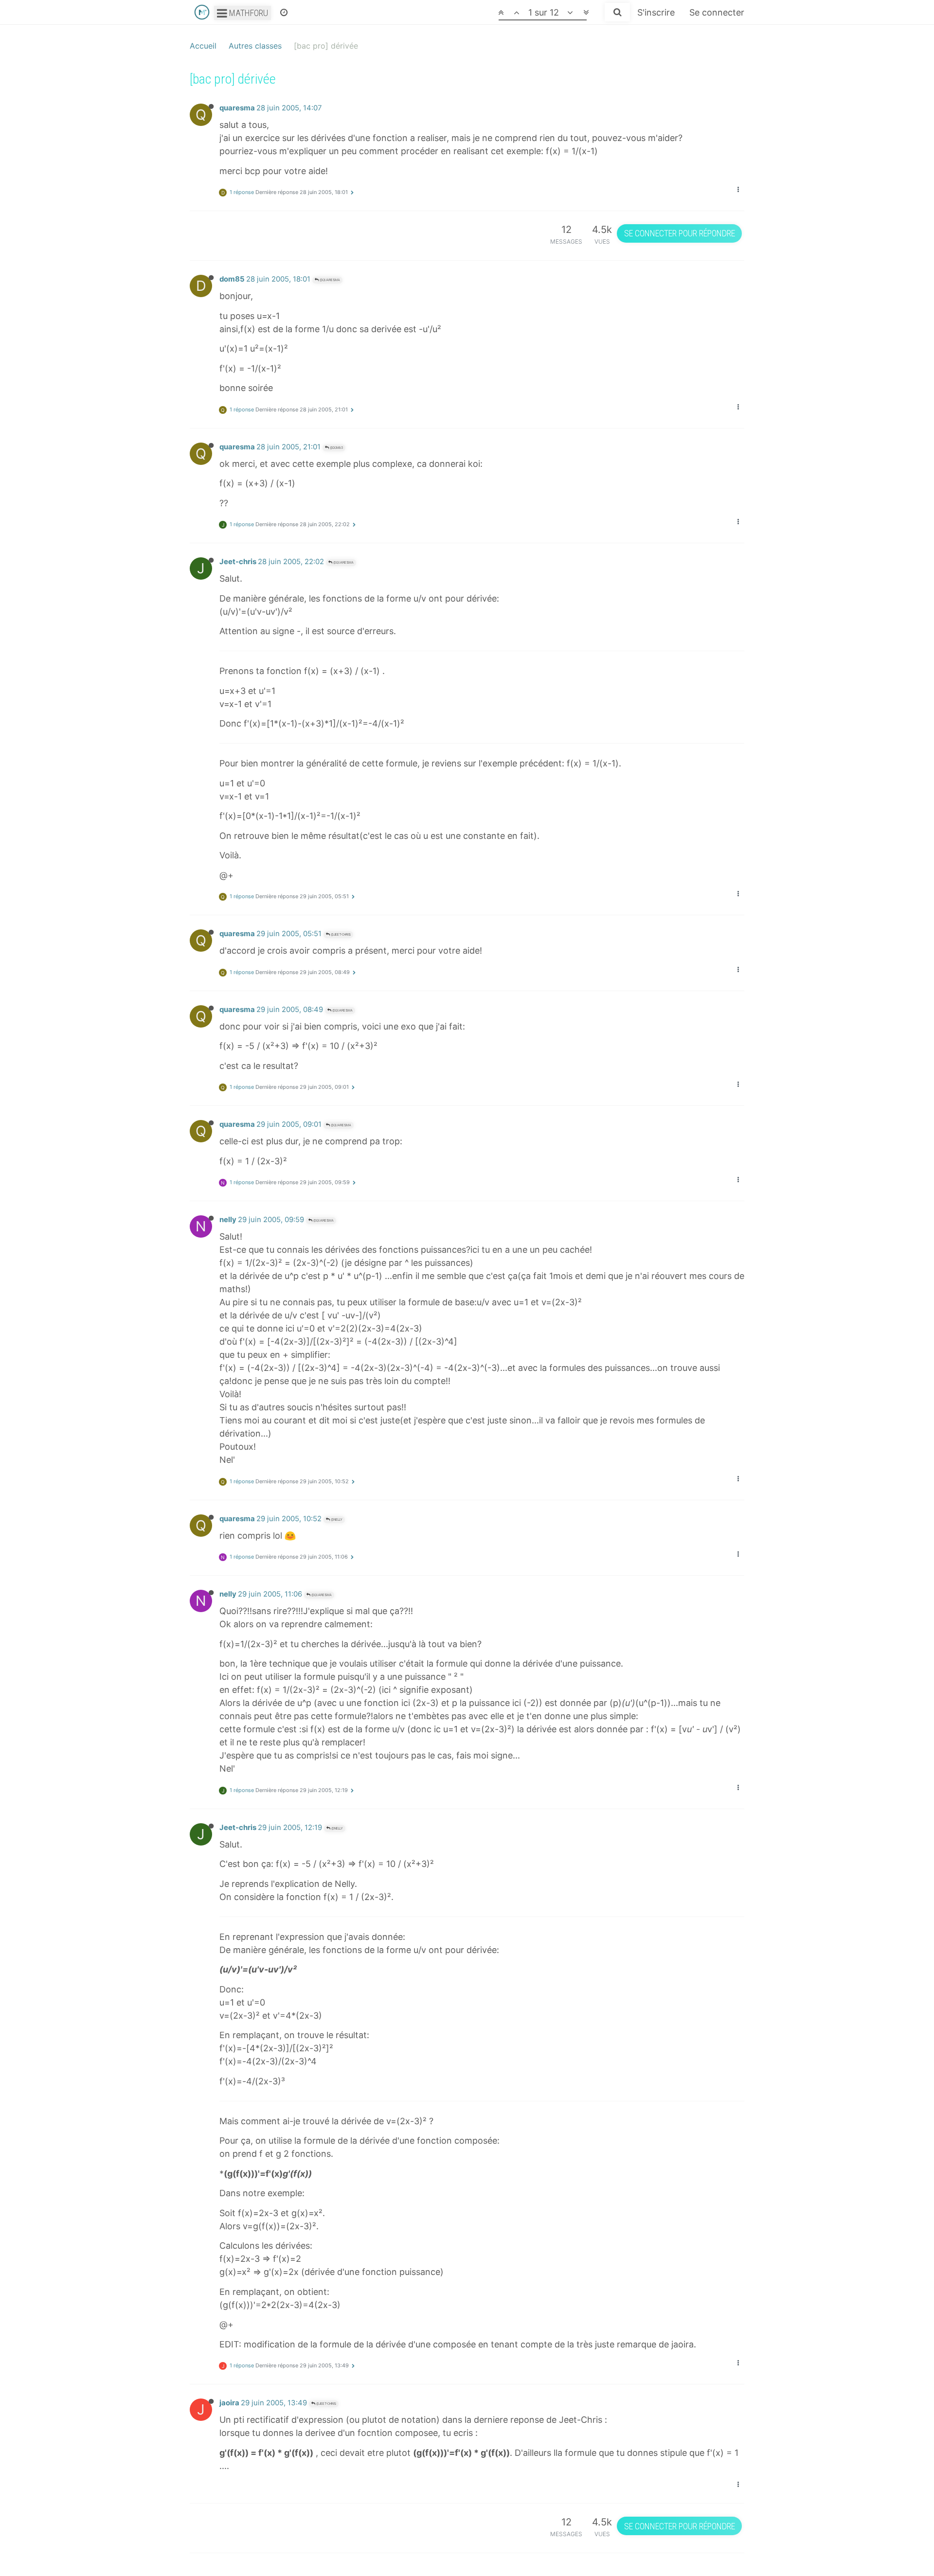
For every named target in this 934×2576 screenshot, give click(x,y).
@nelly (336, 1519)
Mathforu (248, 13)
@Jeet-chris (340, 934)
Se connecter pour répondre (680, 233)
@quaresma (329, 280)
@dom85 (336, 448)
